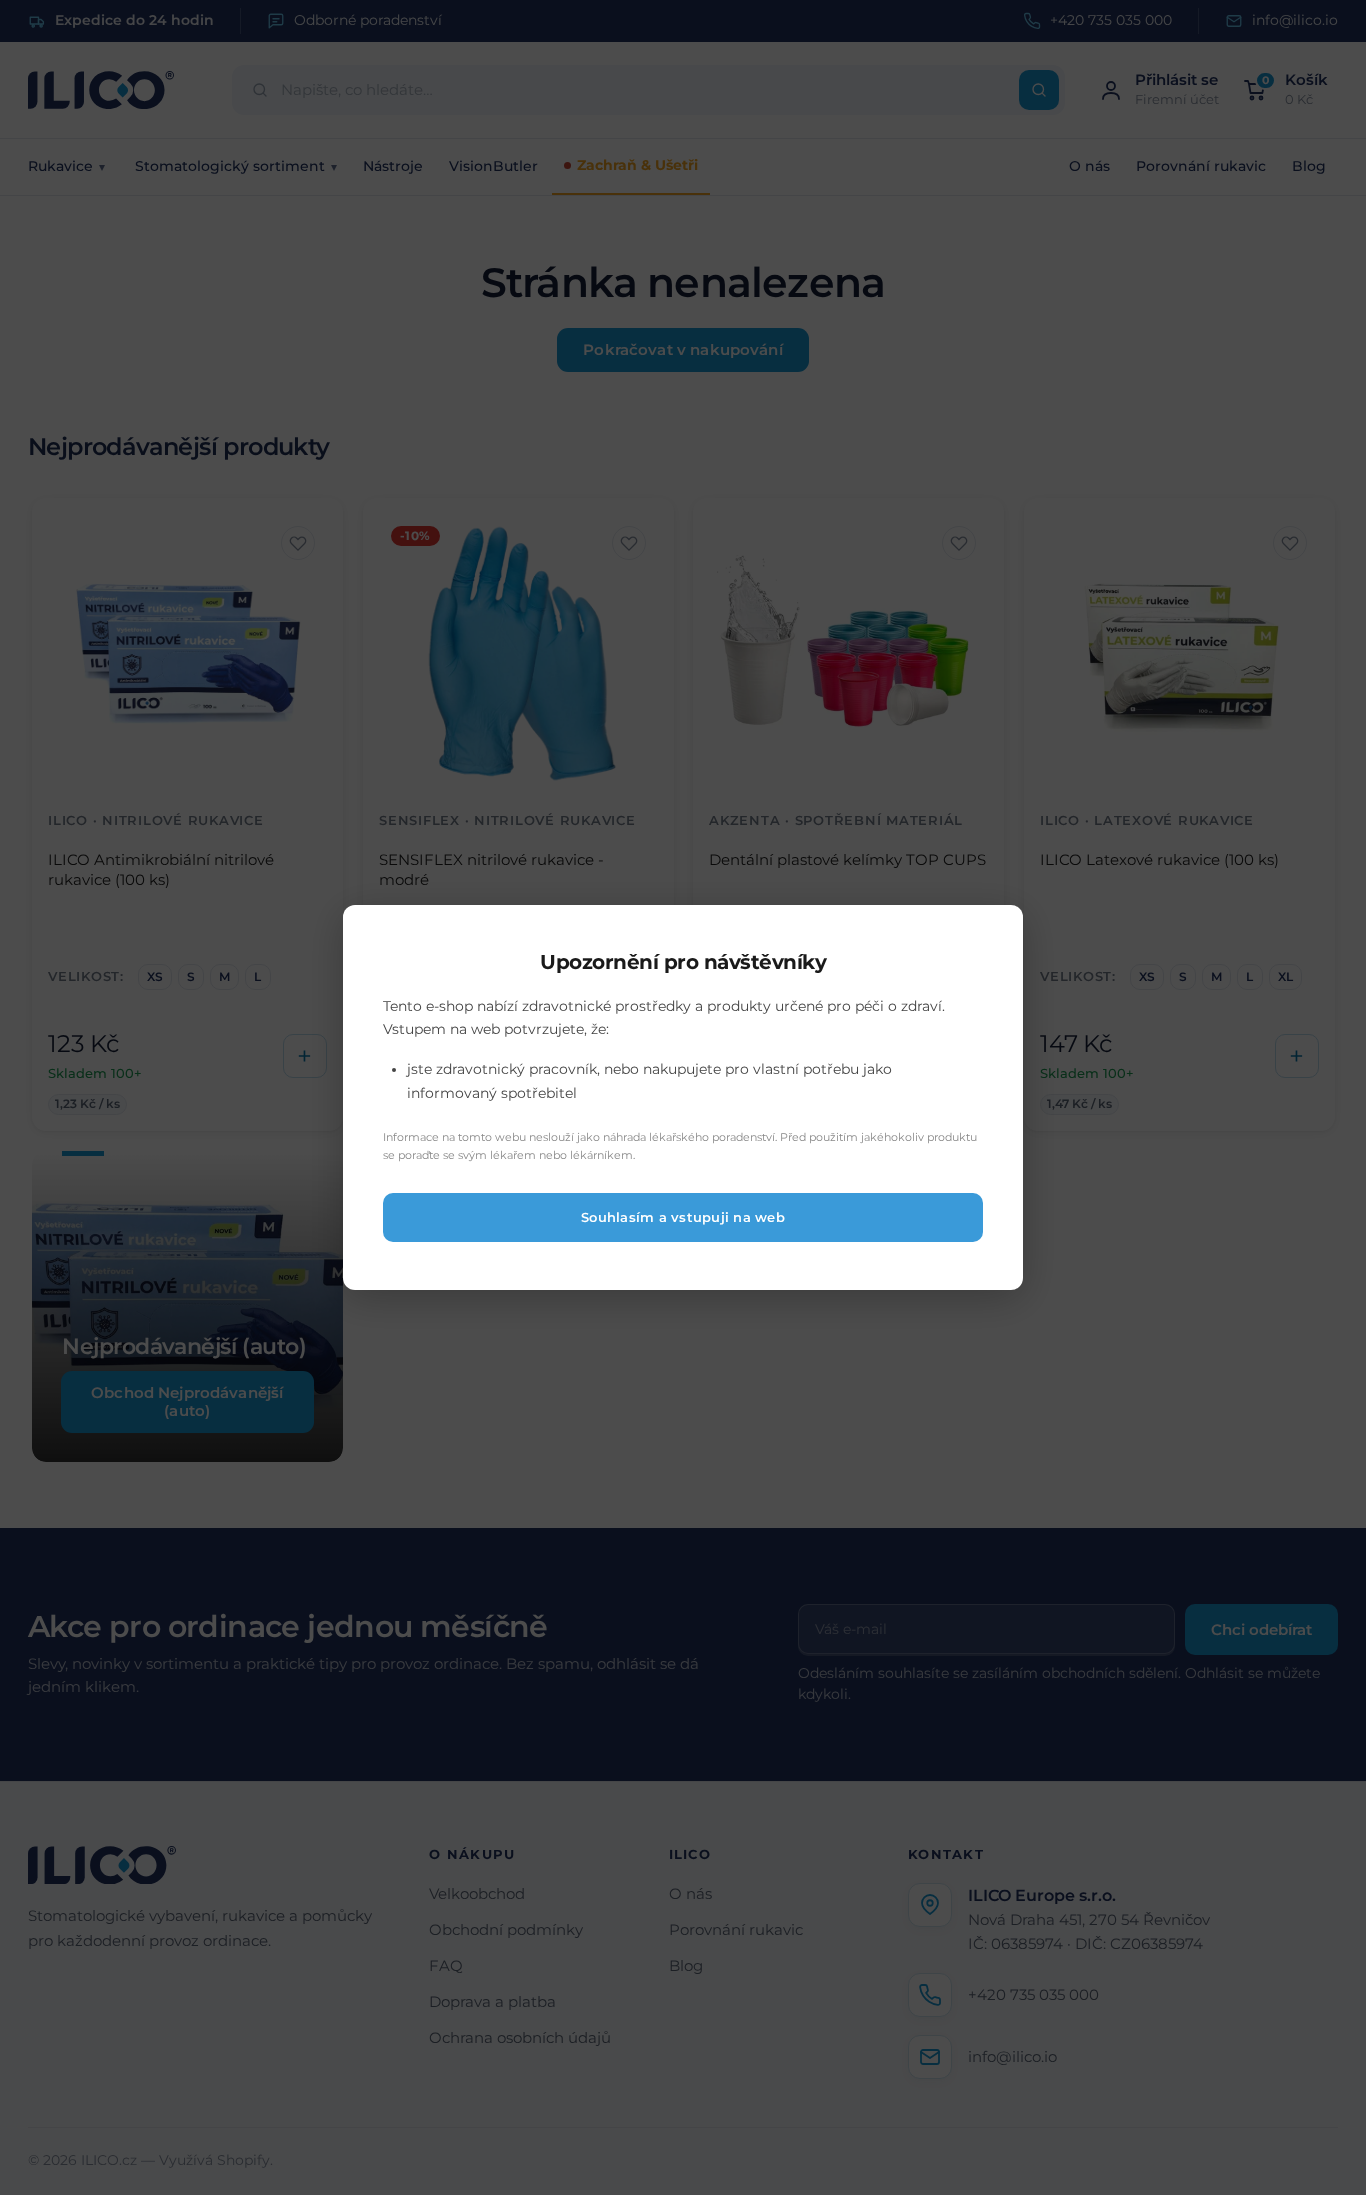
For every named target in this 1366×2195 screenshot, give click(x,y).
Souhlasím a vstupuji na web (683, 1217)
